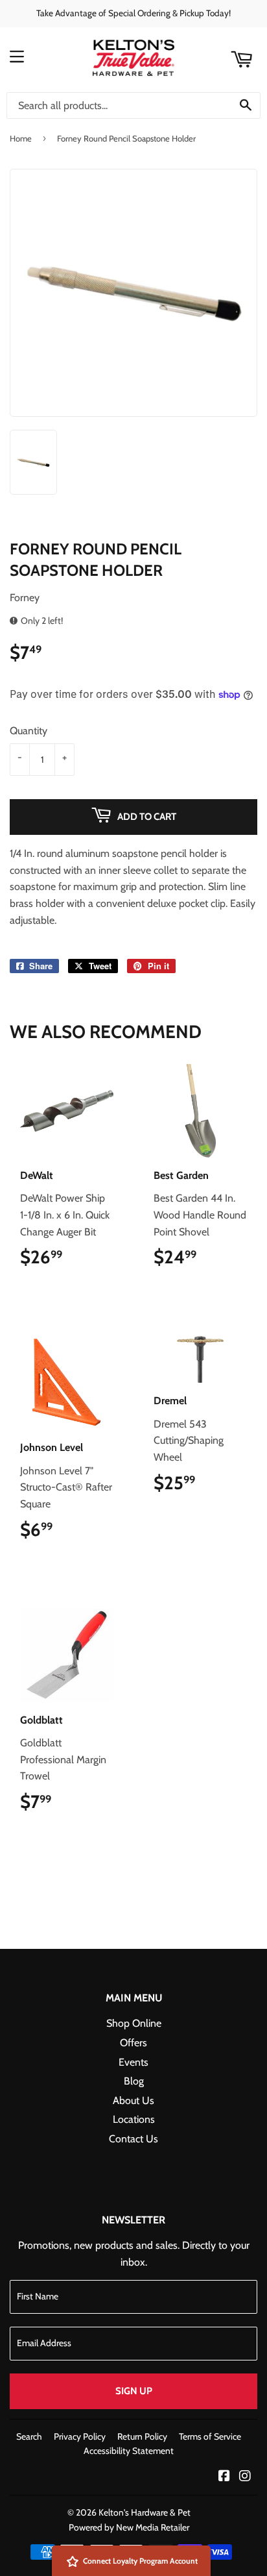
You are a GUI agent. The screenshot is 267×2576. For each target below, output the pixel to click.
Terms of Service (210, 2436)
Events (133, 2062)
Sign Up (134, 2391)
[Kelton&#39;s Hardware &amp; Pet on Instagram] (245, 2477)
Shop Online (134, 2023)
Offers (133, 2043)
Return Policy (142, 2436)
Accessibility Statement (129, 2451)
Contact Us (133, 2139)
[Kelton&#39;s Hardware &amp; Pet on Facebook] (224, 2477)
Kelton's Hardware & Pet (145, 2512)
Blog (134, 2081)
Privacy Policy (80, 2436)
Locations (134, 2119)
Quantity (29, 731)
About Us (133, 2100)
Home (21, 138)
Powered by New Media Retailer (129, 2527)
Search (29, 2436)
